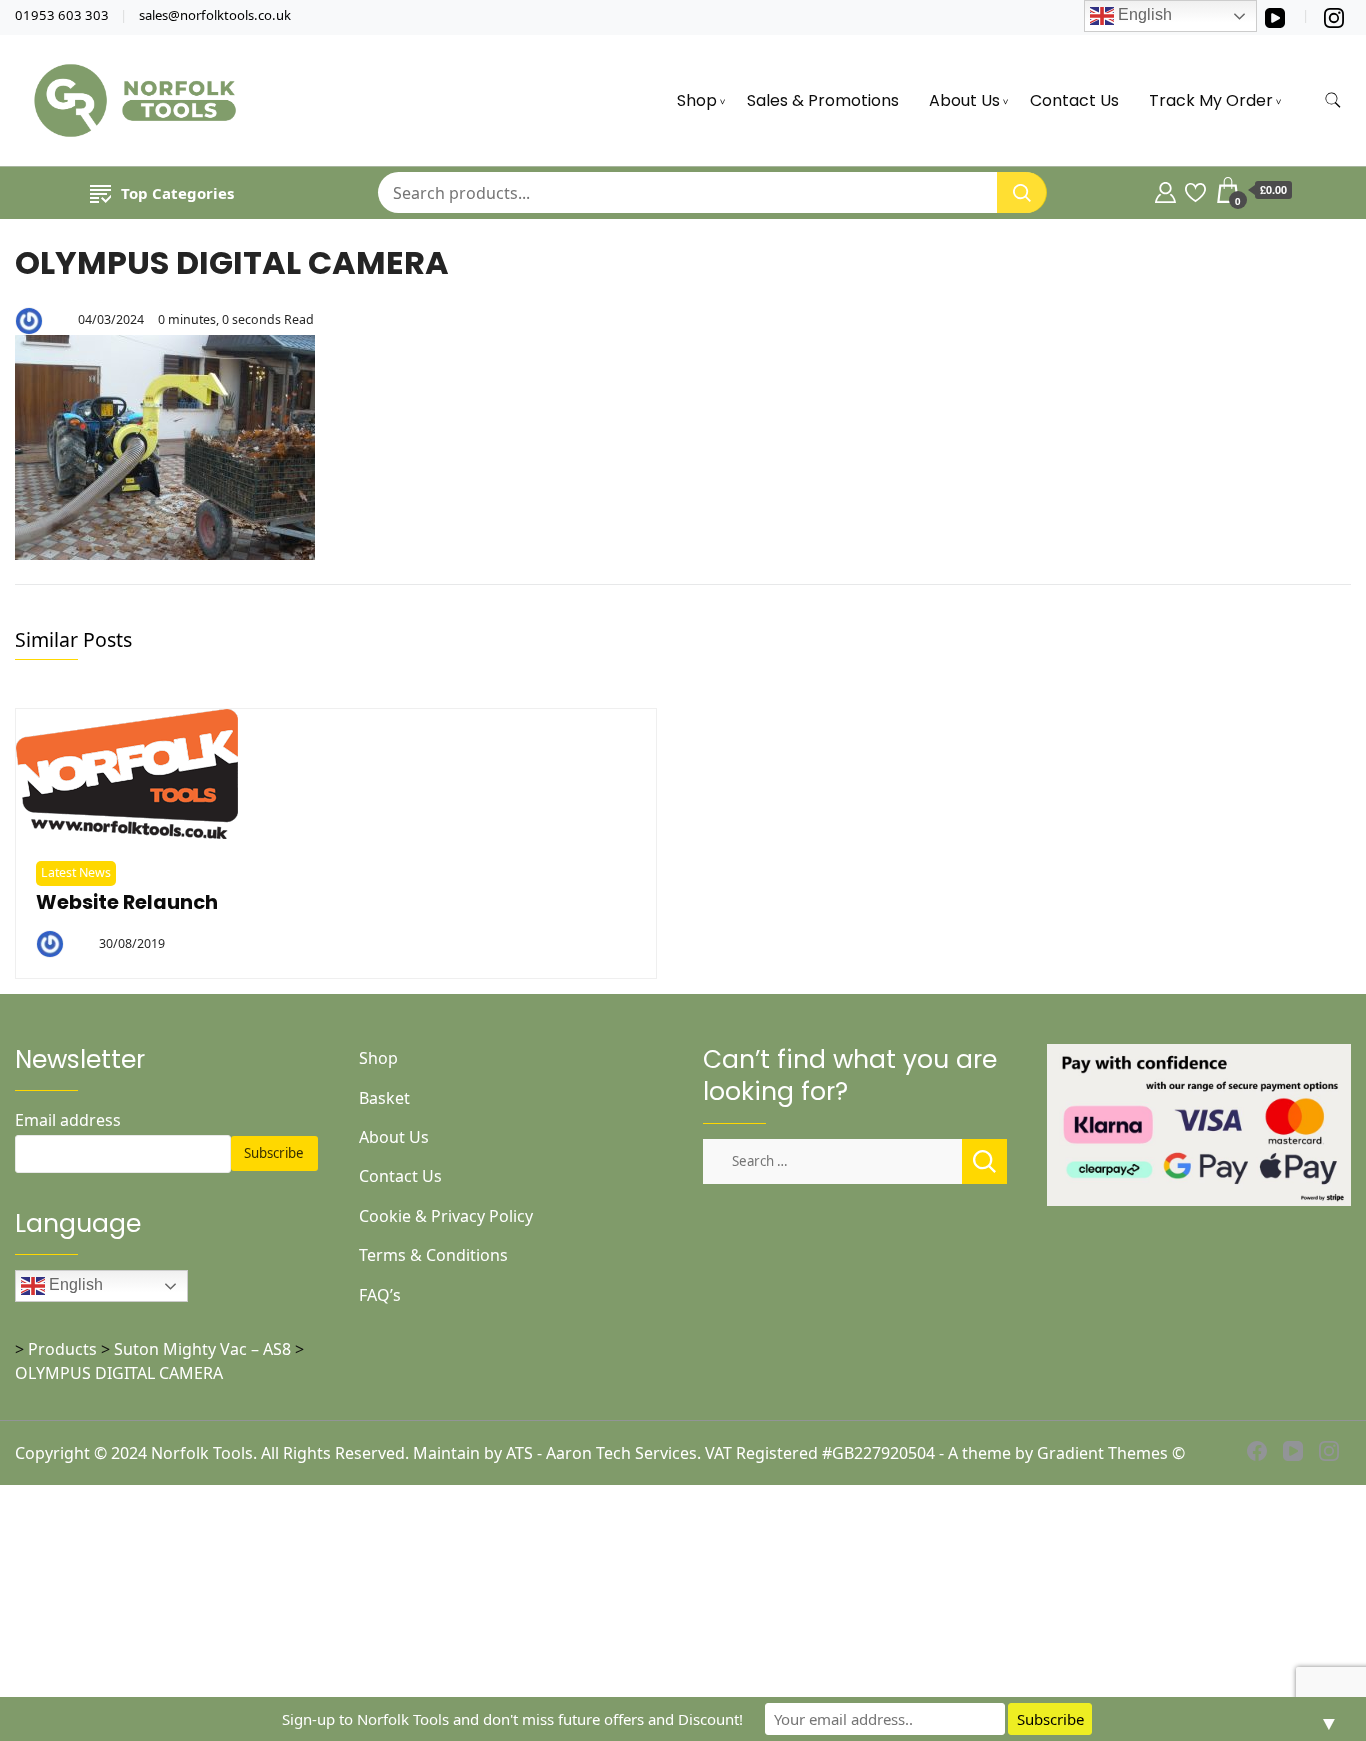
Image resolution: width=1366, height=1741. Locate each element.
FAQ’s (380, 1295)
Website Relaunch (127, 902)
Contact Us (1074, 100)
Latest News (76, 872)
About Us (964, 100)
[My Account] (1165, 190)
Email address (68, 1120)
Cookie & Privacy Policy (446, 1216)
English (74, 1284)
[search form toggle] (1333, 100)
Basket (384, 1098)
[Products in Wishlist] (1195, 190)
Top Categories (177, 193)
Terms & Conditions (433, 1255)
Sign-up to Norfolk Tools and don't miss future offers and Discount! (512, 1719)
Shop (697, 100)
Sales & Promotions (823, 100)
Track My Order (1211, 100)
